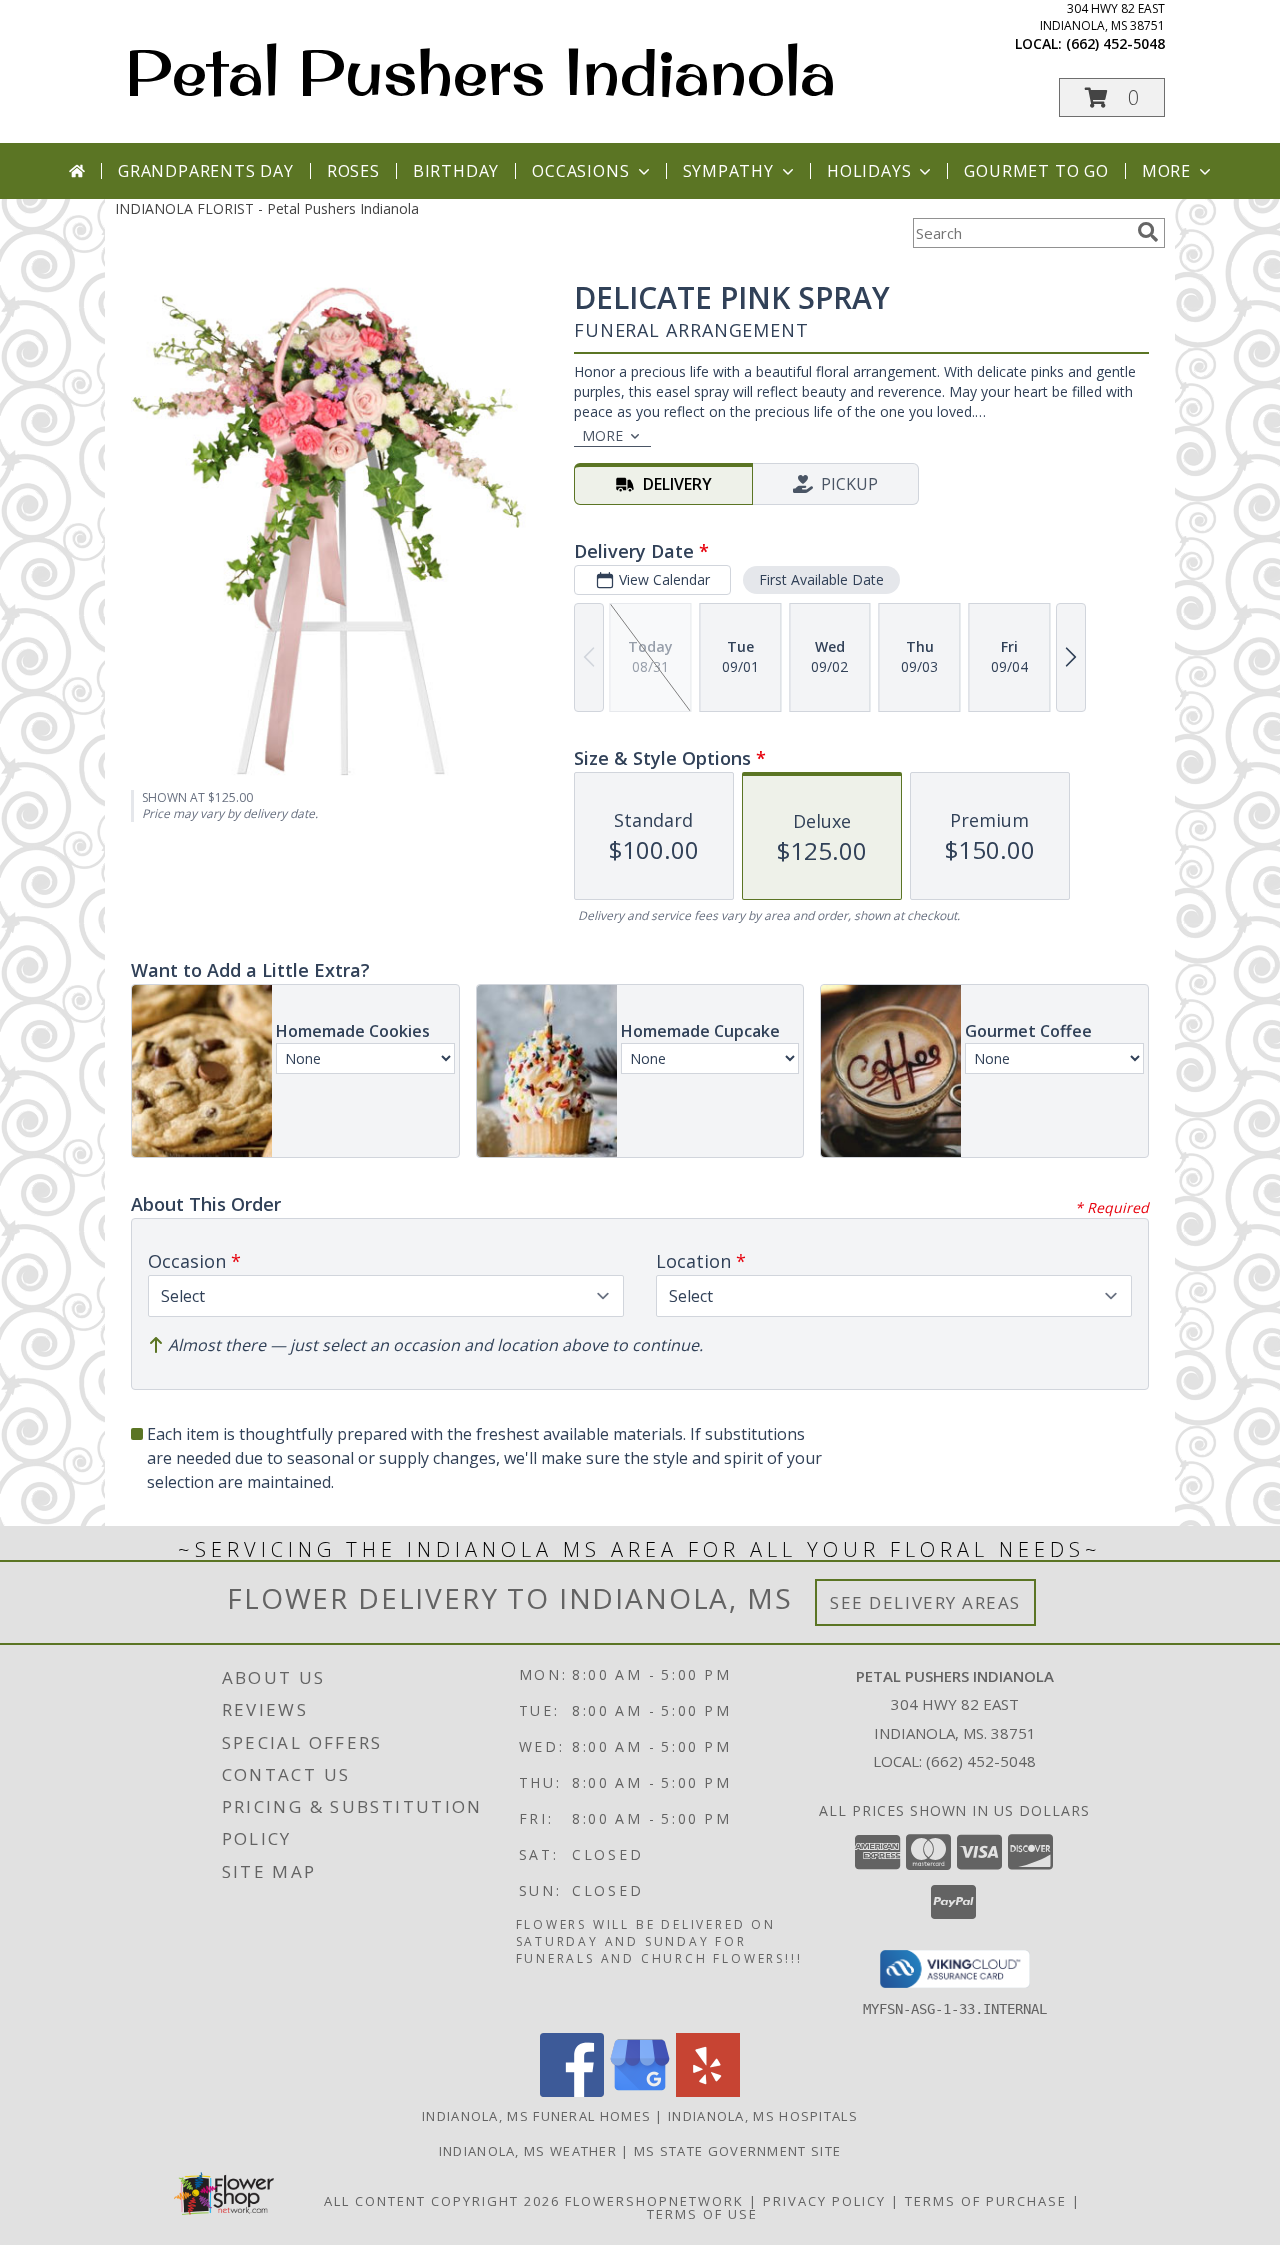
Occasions (580, 171)
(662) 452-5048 (1115, 43)
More (1166, 171)
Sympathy (728, 171)
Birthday (456, 171)
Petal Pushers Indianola (480, 71)
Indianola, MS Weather (528, 2151)
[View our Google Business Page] (640, 2091)
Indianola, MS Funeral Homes (536, 2116)
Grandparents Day (206, 171)
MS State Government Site (737, 2151)
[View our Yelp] (708, 2091)
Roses (353, 171)
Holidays (869, 171)
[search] (1148, 232)
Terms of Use (702, 2214)
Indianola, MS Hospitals (763, 2116)
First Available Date (821, 579)
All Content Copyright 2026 (442, 2201)
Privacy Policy (824, 2201)
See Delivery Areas (925, 1602)
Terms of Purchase (986, 2201)
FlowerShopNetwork (654, 2201)
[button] (1112, 97)
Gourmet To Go (1036, 171)
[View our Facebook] (572, 2091)
